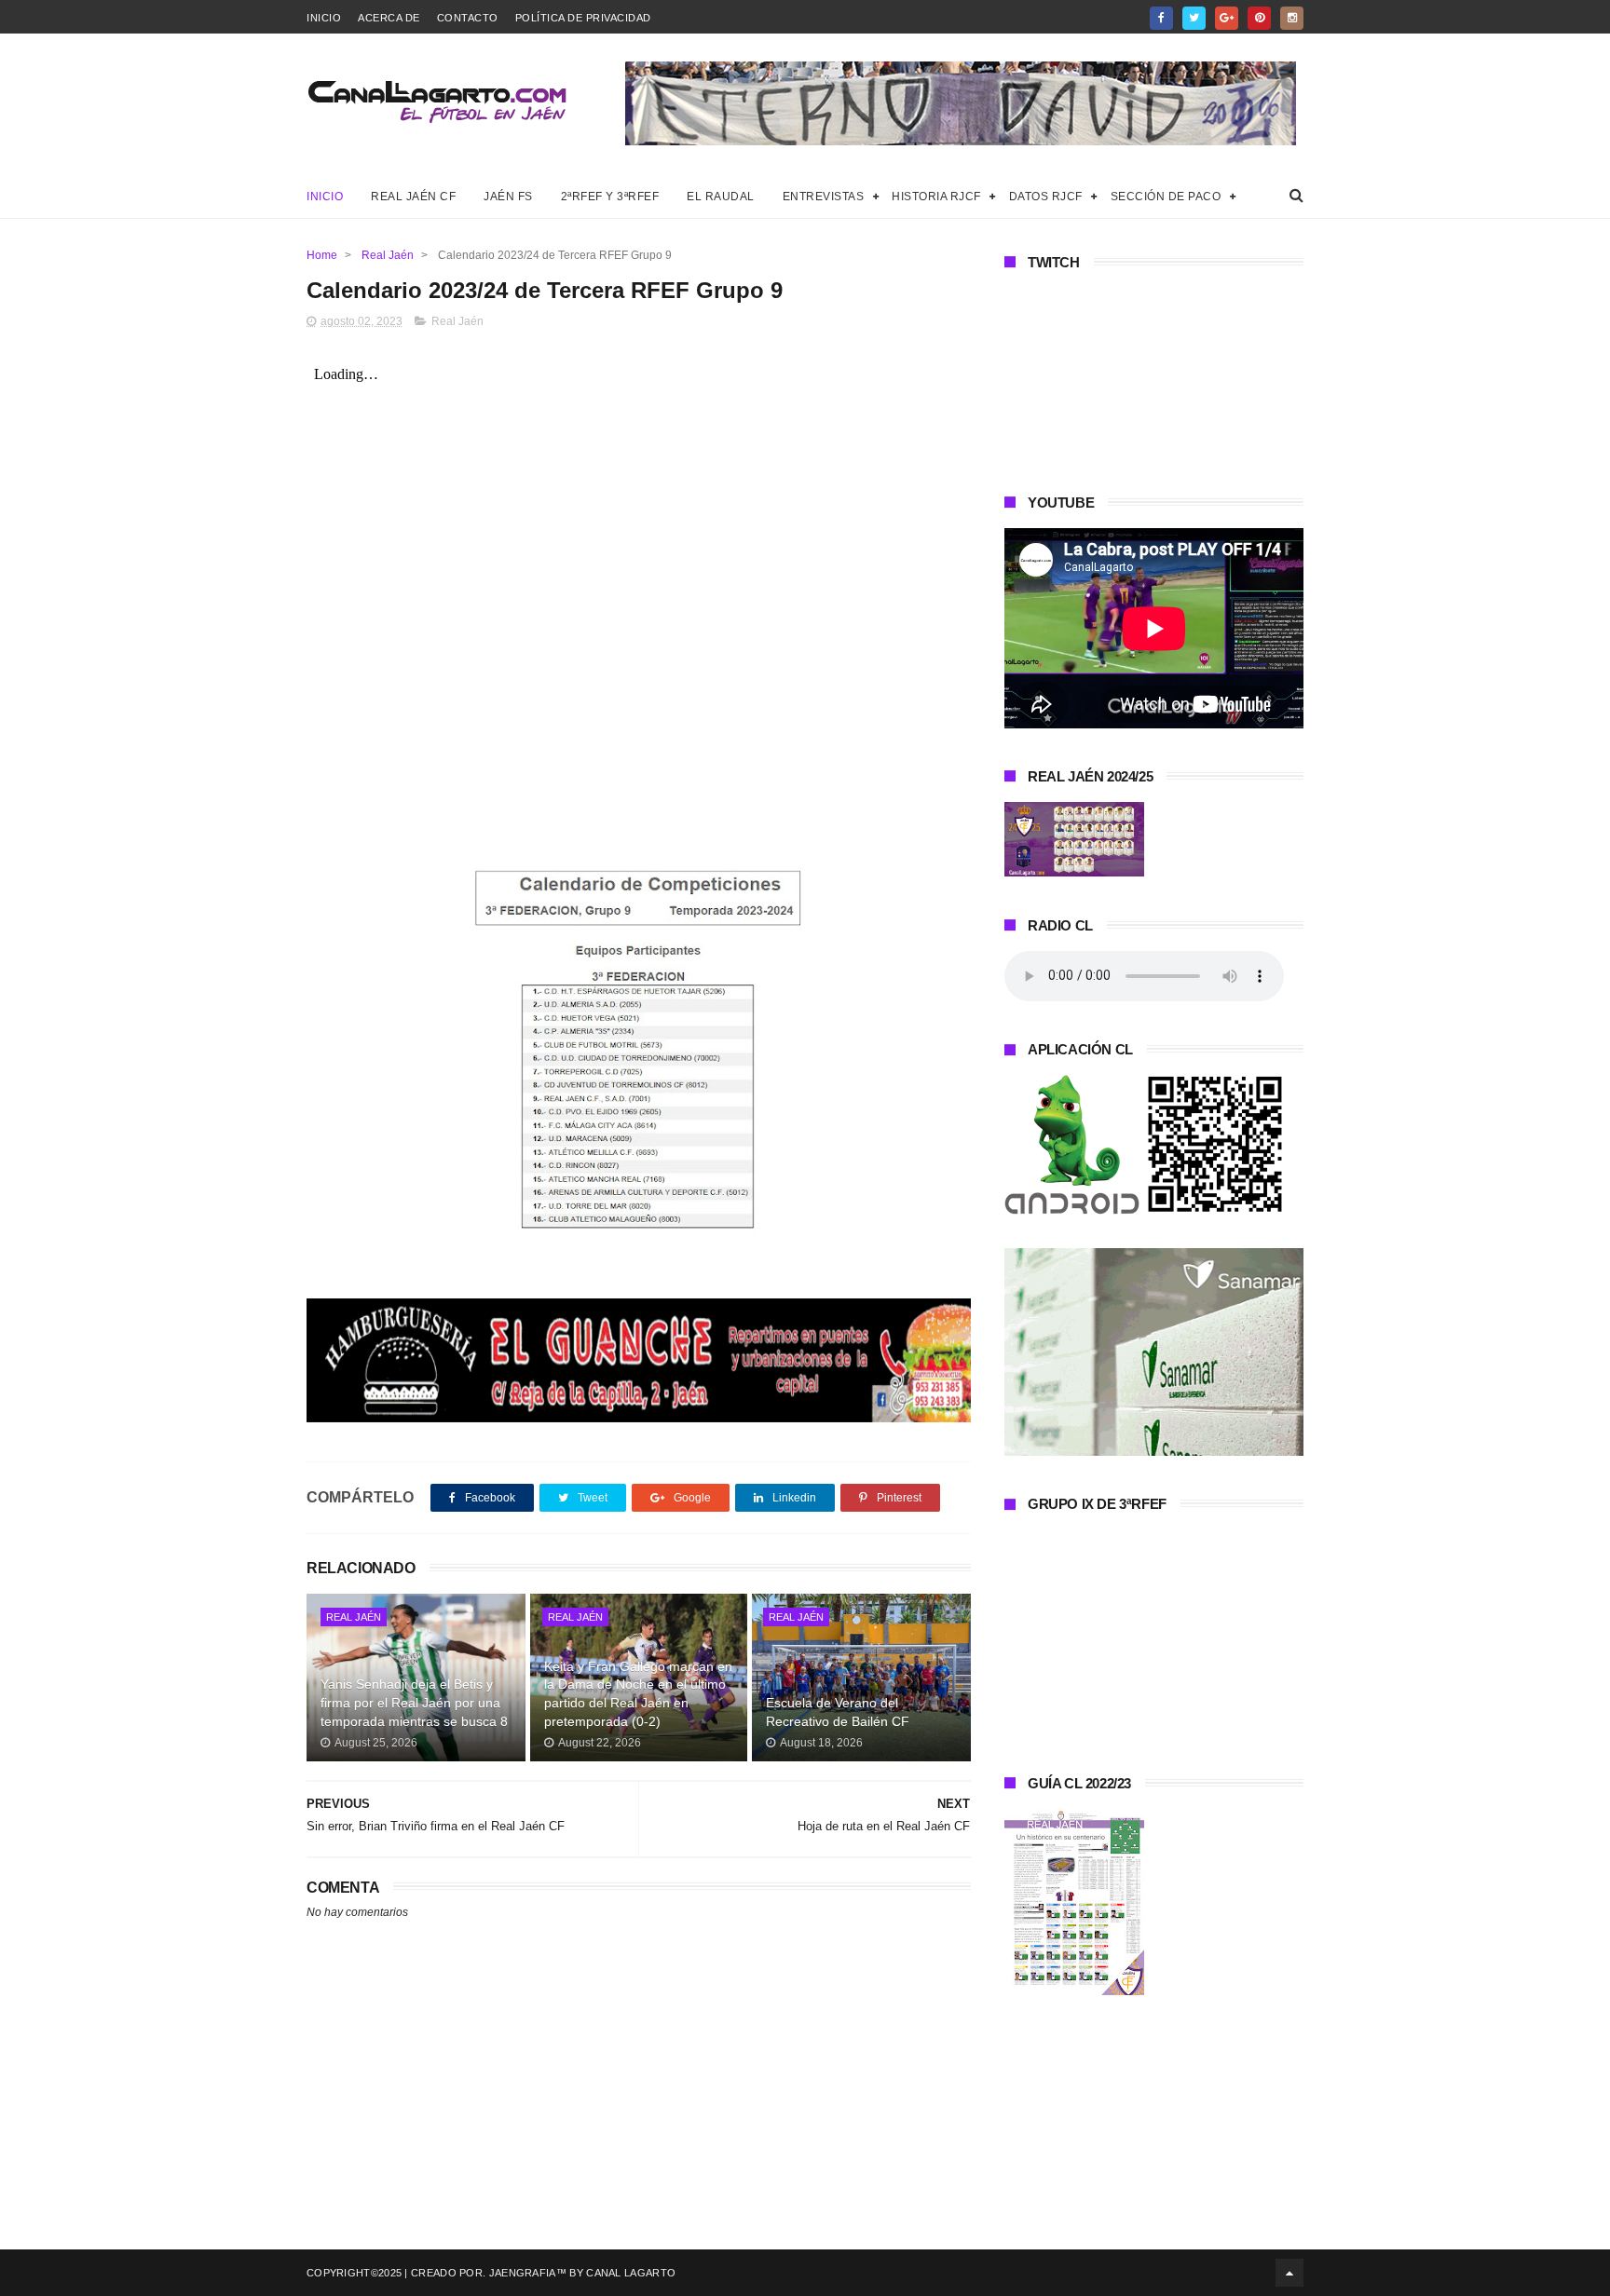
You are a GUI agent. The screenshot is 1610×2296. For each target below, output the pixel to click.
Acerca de (389, 18)
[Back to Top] (1289, 2273)
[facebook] (1161, 18)
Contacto (468, 18)
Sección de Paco (1166, 197)
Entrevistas (824, 197)
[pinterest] (1259, 18)
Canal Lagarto (631, 2273)
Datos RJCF (1046, 197)
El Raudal (721, 197)
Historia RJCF (936, 197)
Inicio (324, 18)
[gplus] (1227, 18)
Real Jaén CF (413, 197)
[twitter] (1194, 18)
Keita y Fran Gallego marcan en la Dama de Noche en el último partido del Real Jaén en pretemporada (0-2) (638, 1694)
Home (322, 255)
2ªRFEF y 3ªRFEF (610, 197)
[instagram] (1292, 18)
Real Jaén (388, 255)
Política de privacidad (583, 18)
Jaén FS (508, 197)
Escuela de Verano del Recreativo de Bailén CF (838, 1712)
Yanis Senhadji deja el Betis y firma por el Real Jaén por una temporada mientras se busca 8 (414, 1702)
